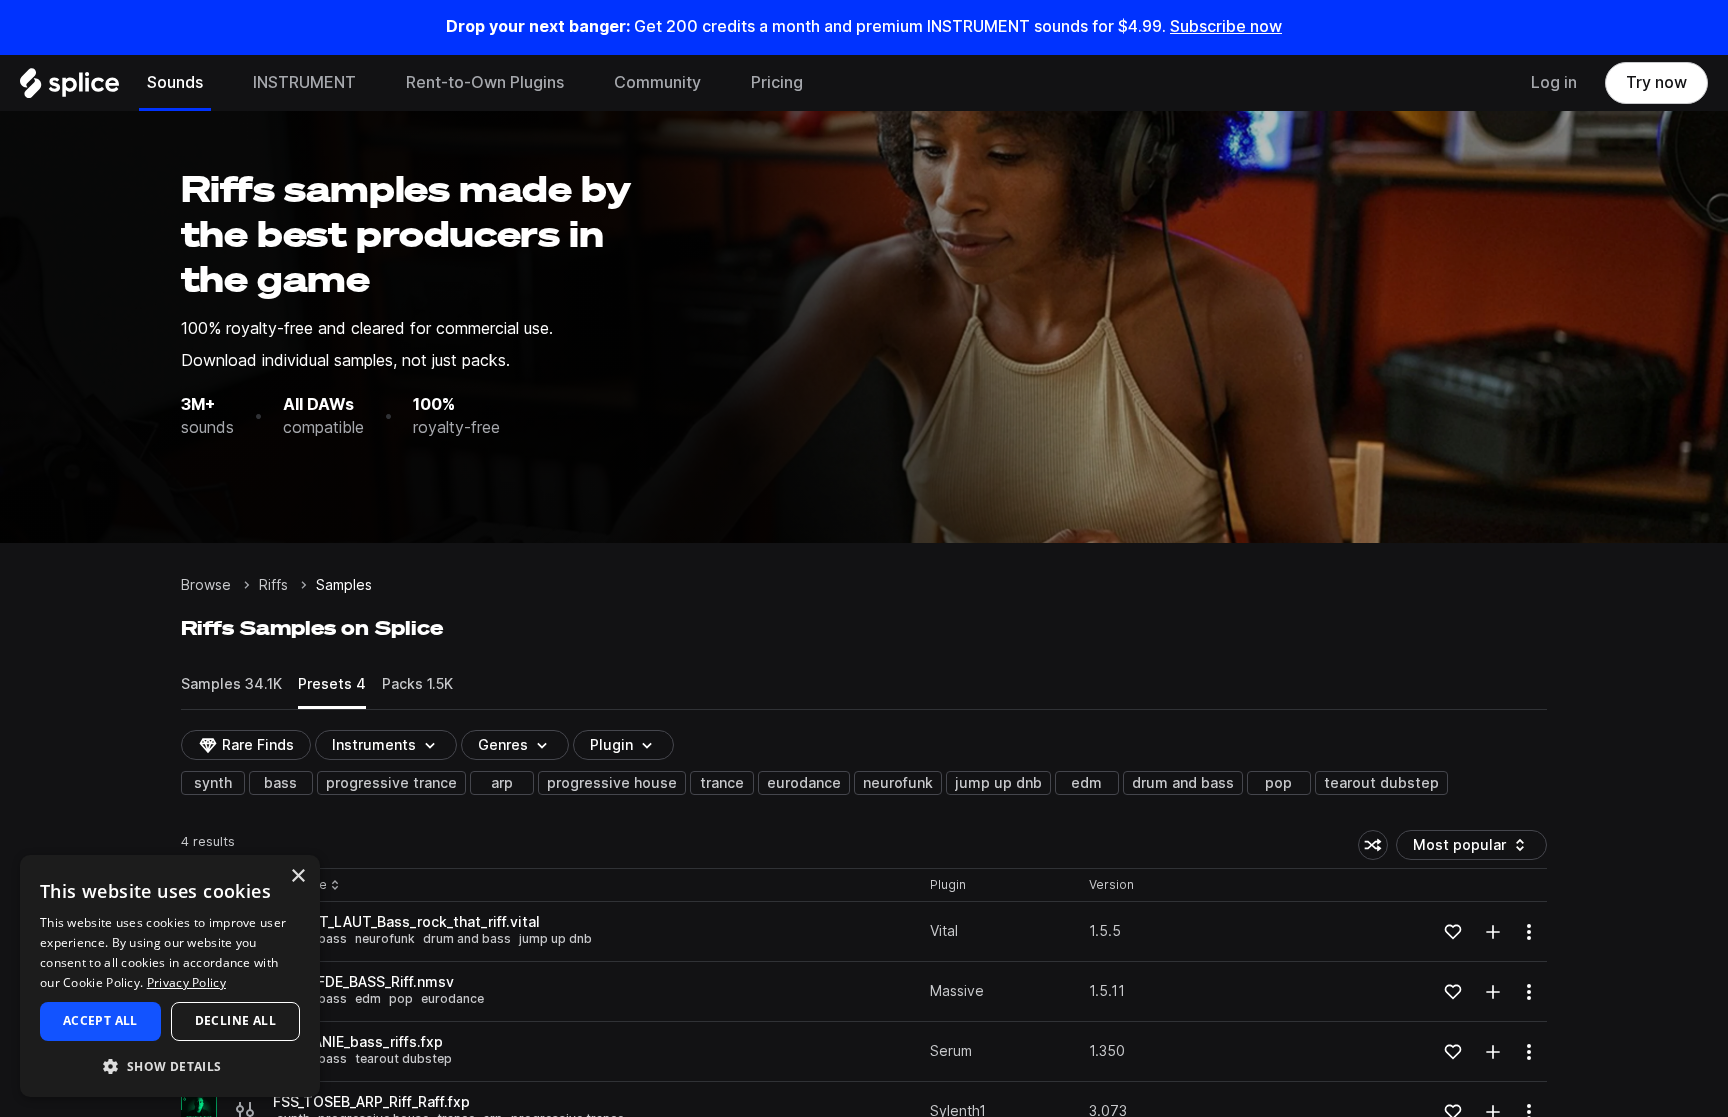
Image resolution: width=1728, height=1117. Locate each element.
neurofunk (898, 783)
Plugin (611, 745)
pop (1278, 783)
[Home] (69, 88)
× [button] (297, 876)
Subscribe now (1226, 26)
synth (213, 783)
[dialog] (170, 976)
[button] (170, 1065)
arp (502, 783)
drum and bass (1183, 783)
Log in (1554, 82)
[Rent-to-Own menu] (579, 83)
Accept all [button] (100, 1020)
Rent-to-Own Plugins (485, 82)
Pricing (777, 82)
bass (280, 783)
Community (657, 82)
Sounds (175, 82)
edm (1086, 783)
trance (722, 783)
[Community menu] (716, 83)
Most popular (1467, 848)
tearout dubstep (1381, 783)
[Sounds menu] (218, 83)
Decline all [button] (235, 1020)
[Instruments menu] (371, 83)
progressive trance (391, 783)
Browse (206, 585)
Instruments (374, 745)
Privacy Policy (186, 982)
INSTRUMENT (304, 82)
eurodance (804, 783)
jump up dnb (998, 783)
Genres (503, 745)
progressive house (612, 783)
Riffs (273, 585)
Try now (1656, 82)
